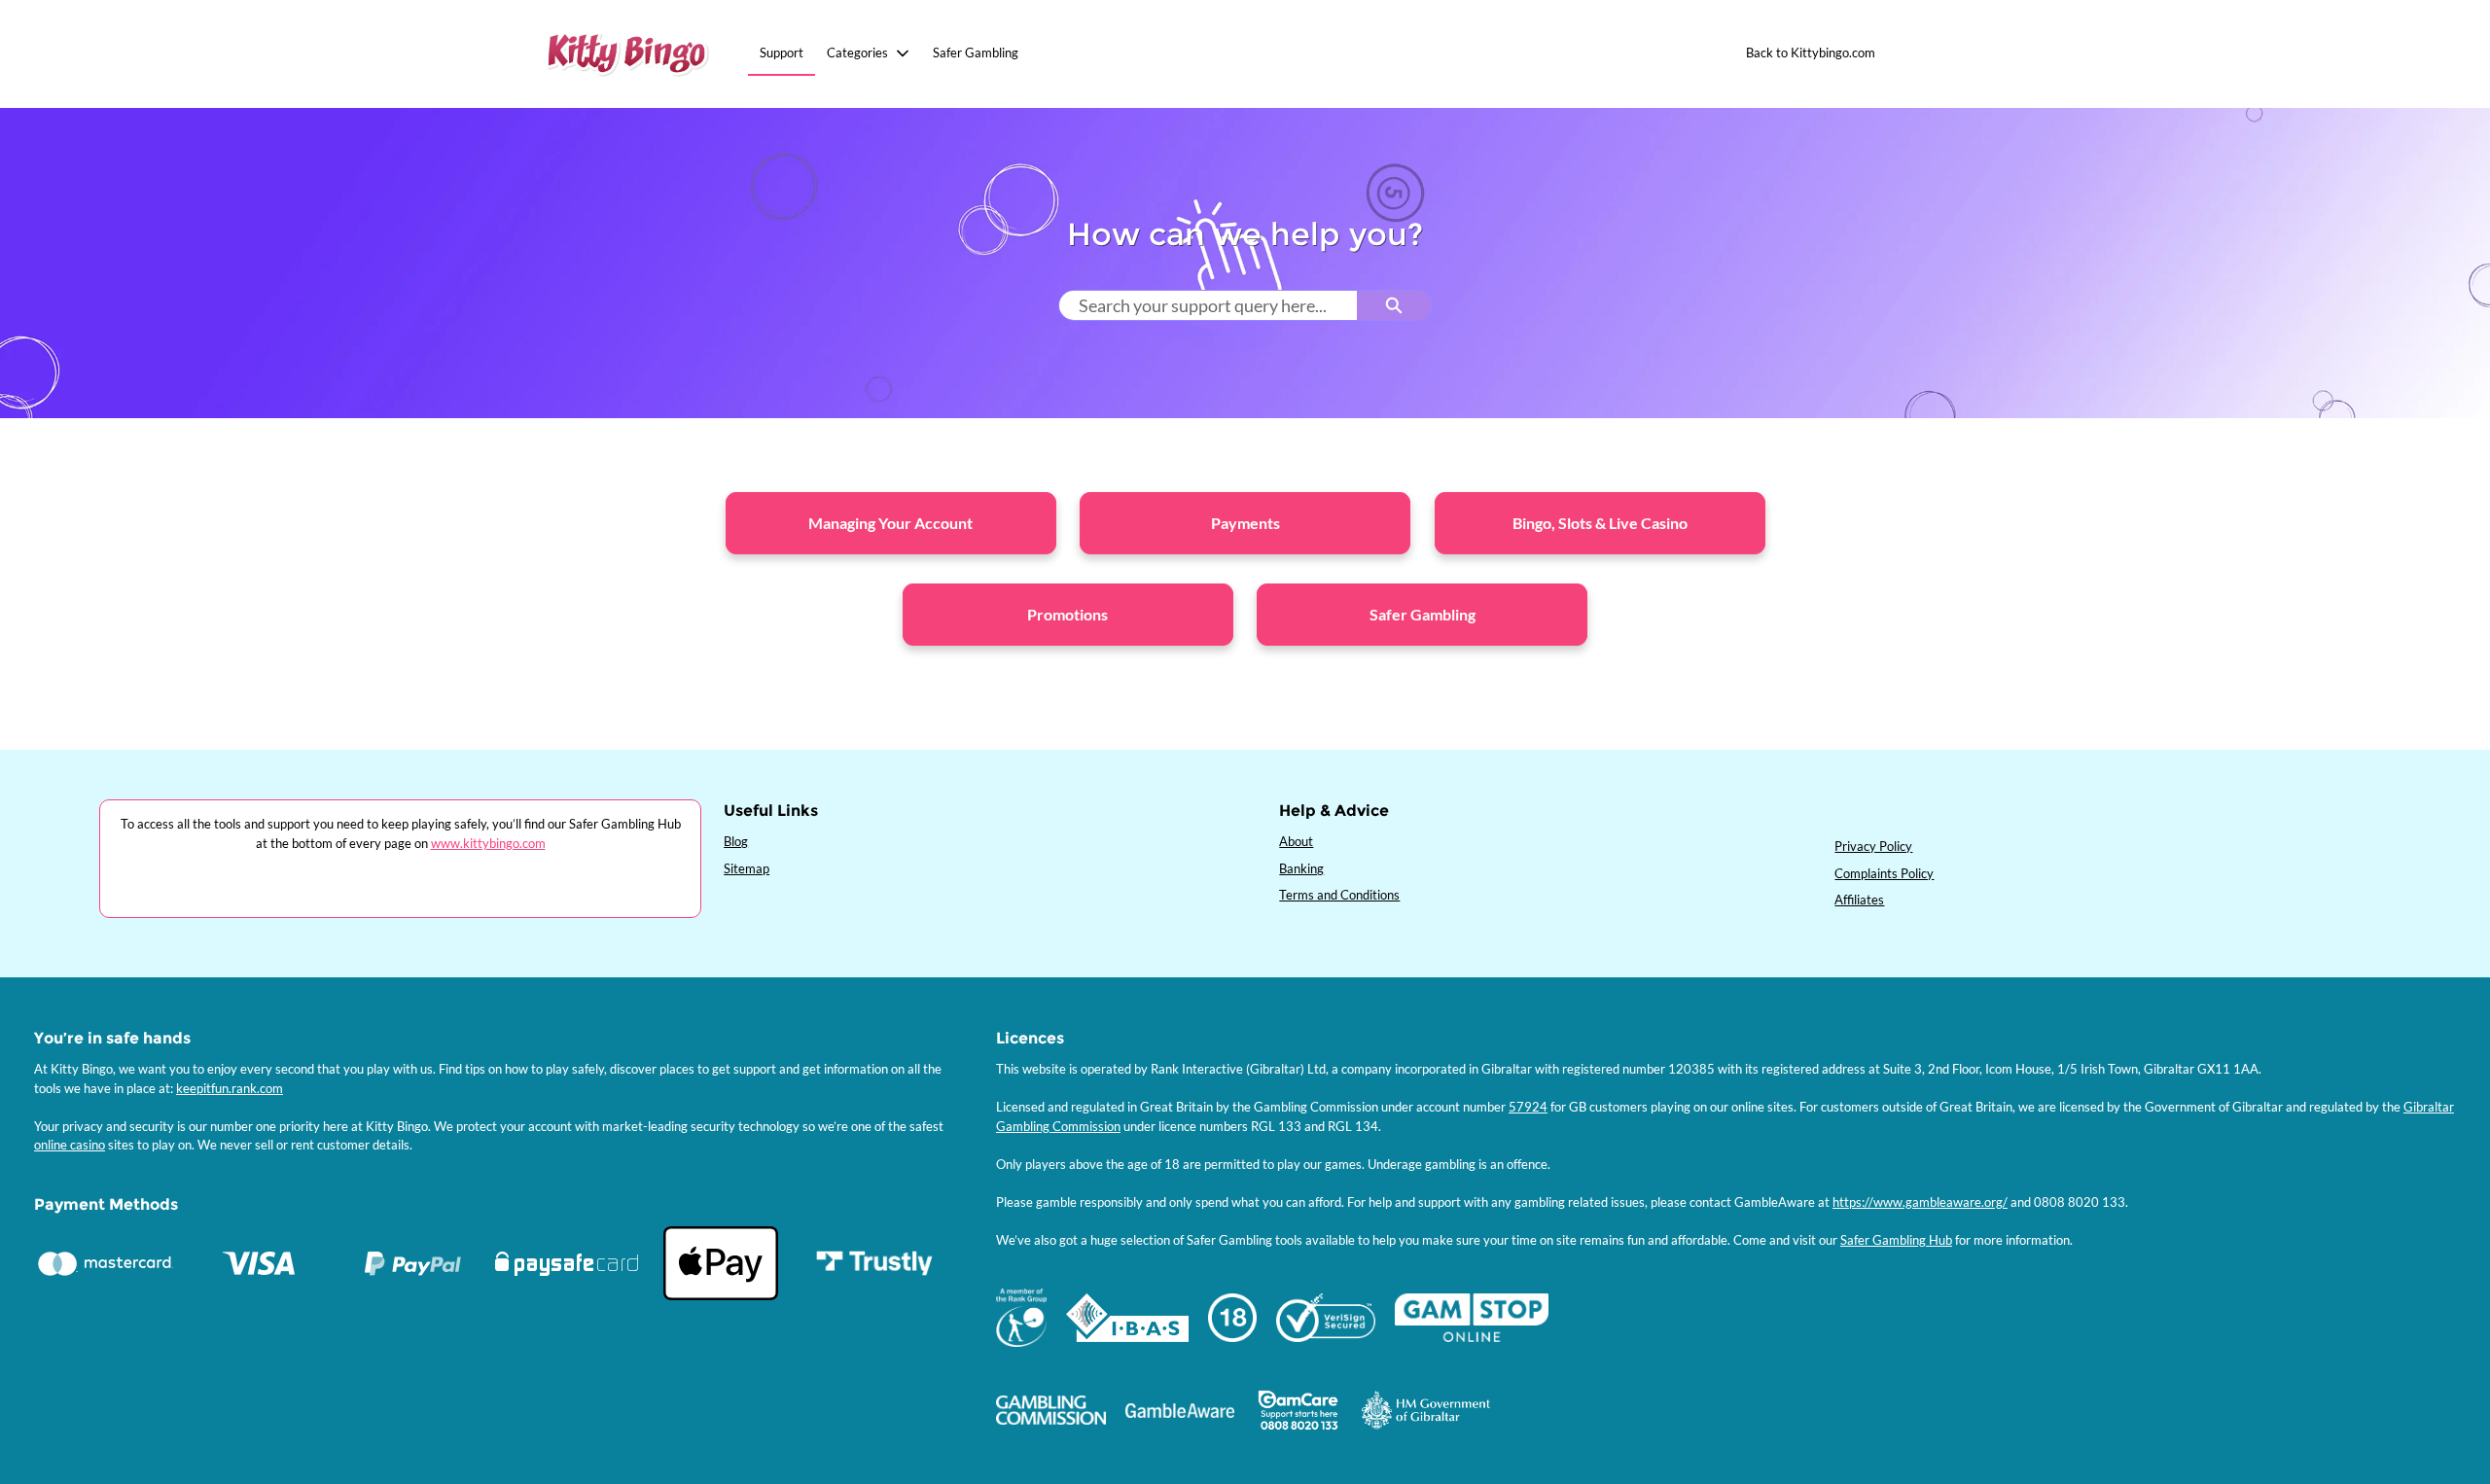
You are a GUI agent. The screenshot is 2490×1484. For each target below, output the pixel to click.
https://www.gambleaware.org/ (1920, 1202)
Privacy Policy (1873, 846)
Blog (736, 841)
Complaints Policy (1884, 873)
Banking (1301, 868)
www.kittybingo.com (488, 843)
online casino (70, 1145)
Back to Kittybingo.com (1811, 53)
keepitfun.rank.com (230, 1088)
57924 (1528, 1107)
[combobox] (1208, 305)
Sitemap (747, 868)
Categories (857, 53)
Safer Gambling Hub (1896, 1240)
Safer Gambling (976, 53)
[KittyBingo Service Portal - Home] (627, 54)
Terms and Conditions (1339, 895)
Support (782, 53)
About (1296, 841)
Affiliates (1859, 900)
